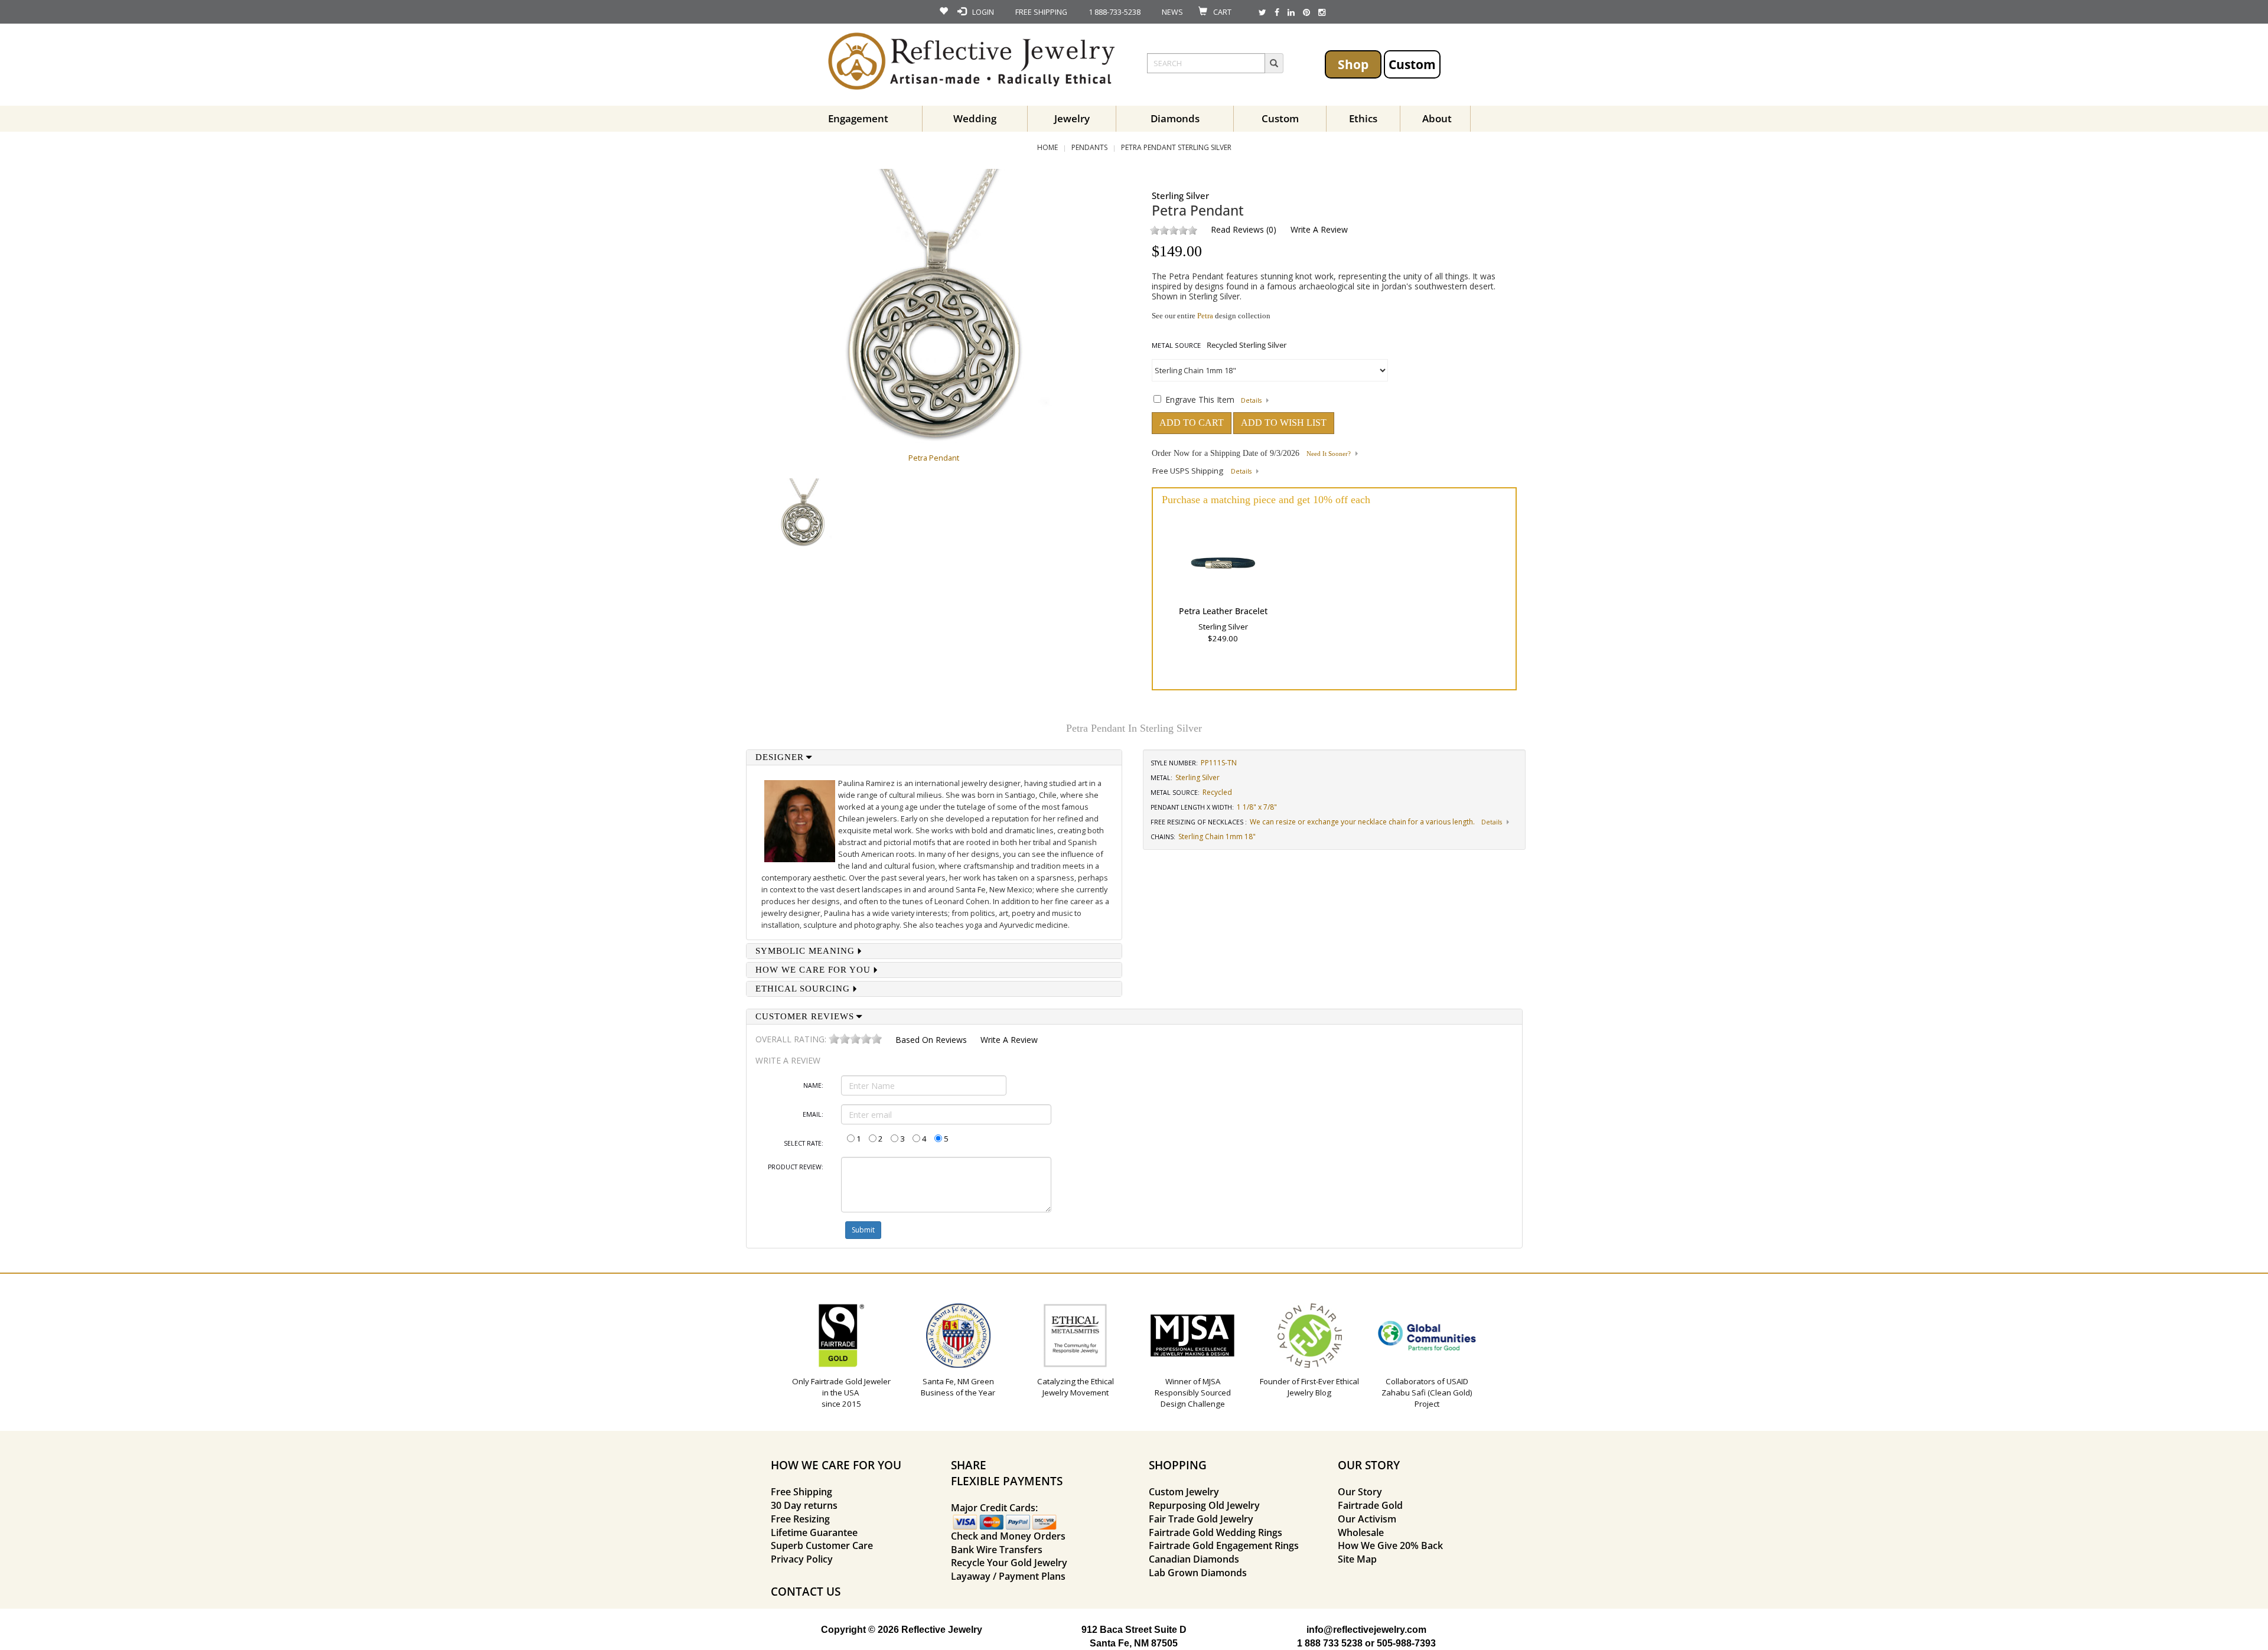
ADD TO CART (1192, 423)
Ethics (1363, 118)
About (1437, 118)
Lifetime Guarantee (814, 1532)
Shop (1353, 64)
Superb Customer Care (822, 1545)
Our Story (1360, 1492)
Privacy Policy (802, 1559)
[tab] (934, 757)
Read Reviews (1237, 229)
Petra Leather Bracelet (1223, 611)
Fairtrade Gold (1370, 1505)
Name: (813, 1085)
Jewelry (1072, 118)
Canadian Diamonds (1194, 1559)
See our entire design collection (1211, 316)
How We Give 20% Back (1390, 1545)
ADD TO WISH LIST (1284, 423)
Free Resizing (800, 1519)
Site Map (1357, 1559)
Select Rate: (804, 1143)
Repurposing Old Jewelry (1204, 1505)
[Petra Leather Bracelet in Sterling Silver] (1223, 563)
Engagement (858, 118)
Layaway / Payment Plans (1008, 1576)
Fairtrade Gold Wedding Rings (1216, 1532)
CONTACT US (806, 1591)
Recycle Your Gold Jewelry (1009, 1563)
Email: (813, 1114)
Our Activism (1367, 1519)
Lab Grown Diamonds (1198, 1573)
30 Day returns (804, 1505)
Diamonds (1175, 118)
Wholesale (1361, 1532)
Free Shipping (801, 1492)
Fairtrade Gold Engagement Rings (1224, 1545)
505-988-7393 (1406, 1643)
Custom (1412, 64)
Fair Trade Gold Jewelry (1201, 1519)
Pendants (1089, 147)
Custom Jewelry (1184, 1492)
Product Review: (796, 1167)
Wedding (975, 118)
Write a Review (1319, 229)
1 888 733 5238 (1330, 1643)
